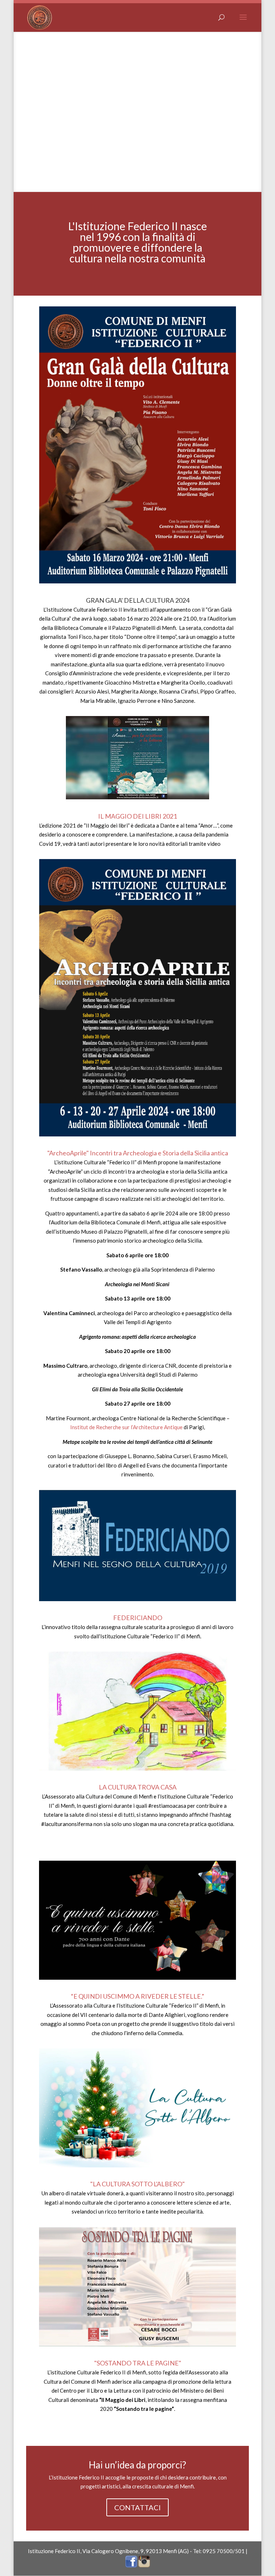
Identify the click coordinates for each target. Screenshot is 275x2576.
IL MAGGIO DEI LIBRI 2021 (137, 816)
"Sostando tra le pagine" (138, 2363)
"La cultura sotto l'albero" (137, 2184)
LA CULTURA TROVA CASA (138, 1787)
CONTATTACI (137, 2507)
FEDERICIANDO (138, 1618)
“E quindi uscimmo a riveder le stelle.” (137, 1996)
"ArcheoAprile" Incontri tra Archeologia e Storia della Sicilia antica (138, 1153)
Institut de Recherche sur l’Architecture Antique (127, 1427)
